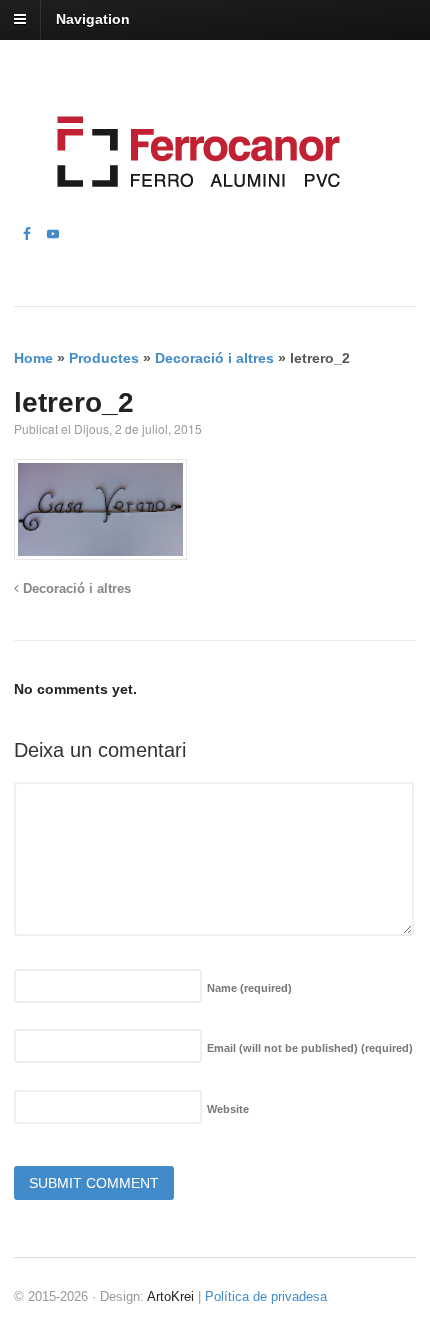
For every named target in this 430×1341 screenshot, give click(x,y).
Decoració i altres (214, 358)
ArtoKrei (170, 1296)
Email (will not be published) (310, 1048)
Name (249, 988)
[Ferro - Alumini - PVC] (192, 212)
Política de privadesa (266, 1296)
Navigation (93, 19)
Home (33, 358)
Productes (104, 358)
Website (228, 1109)
